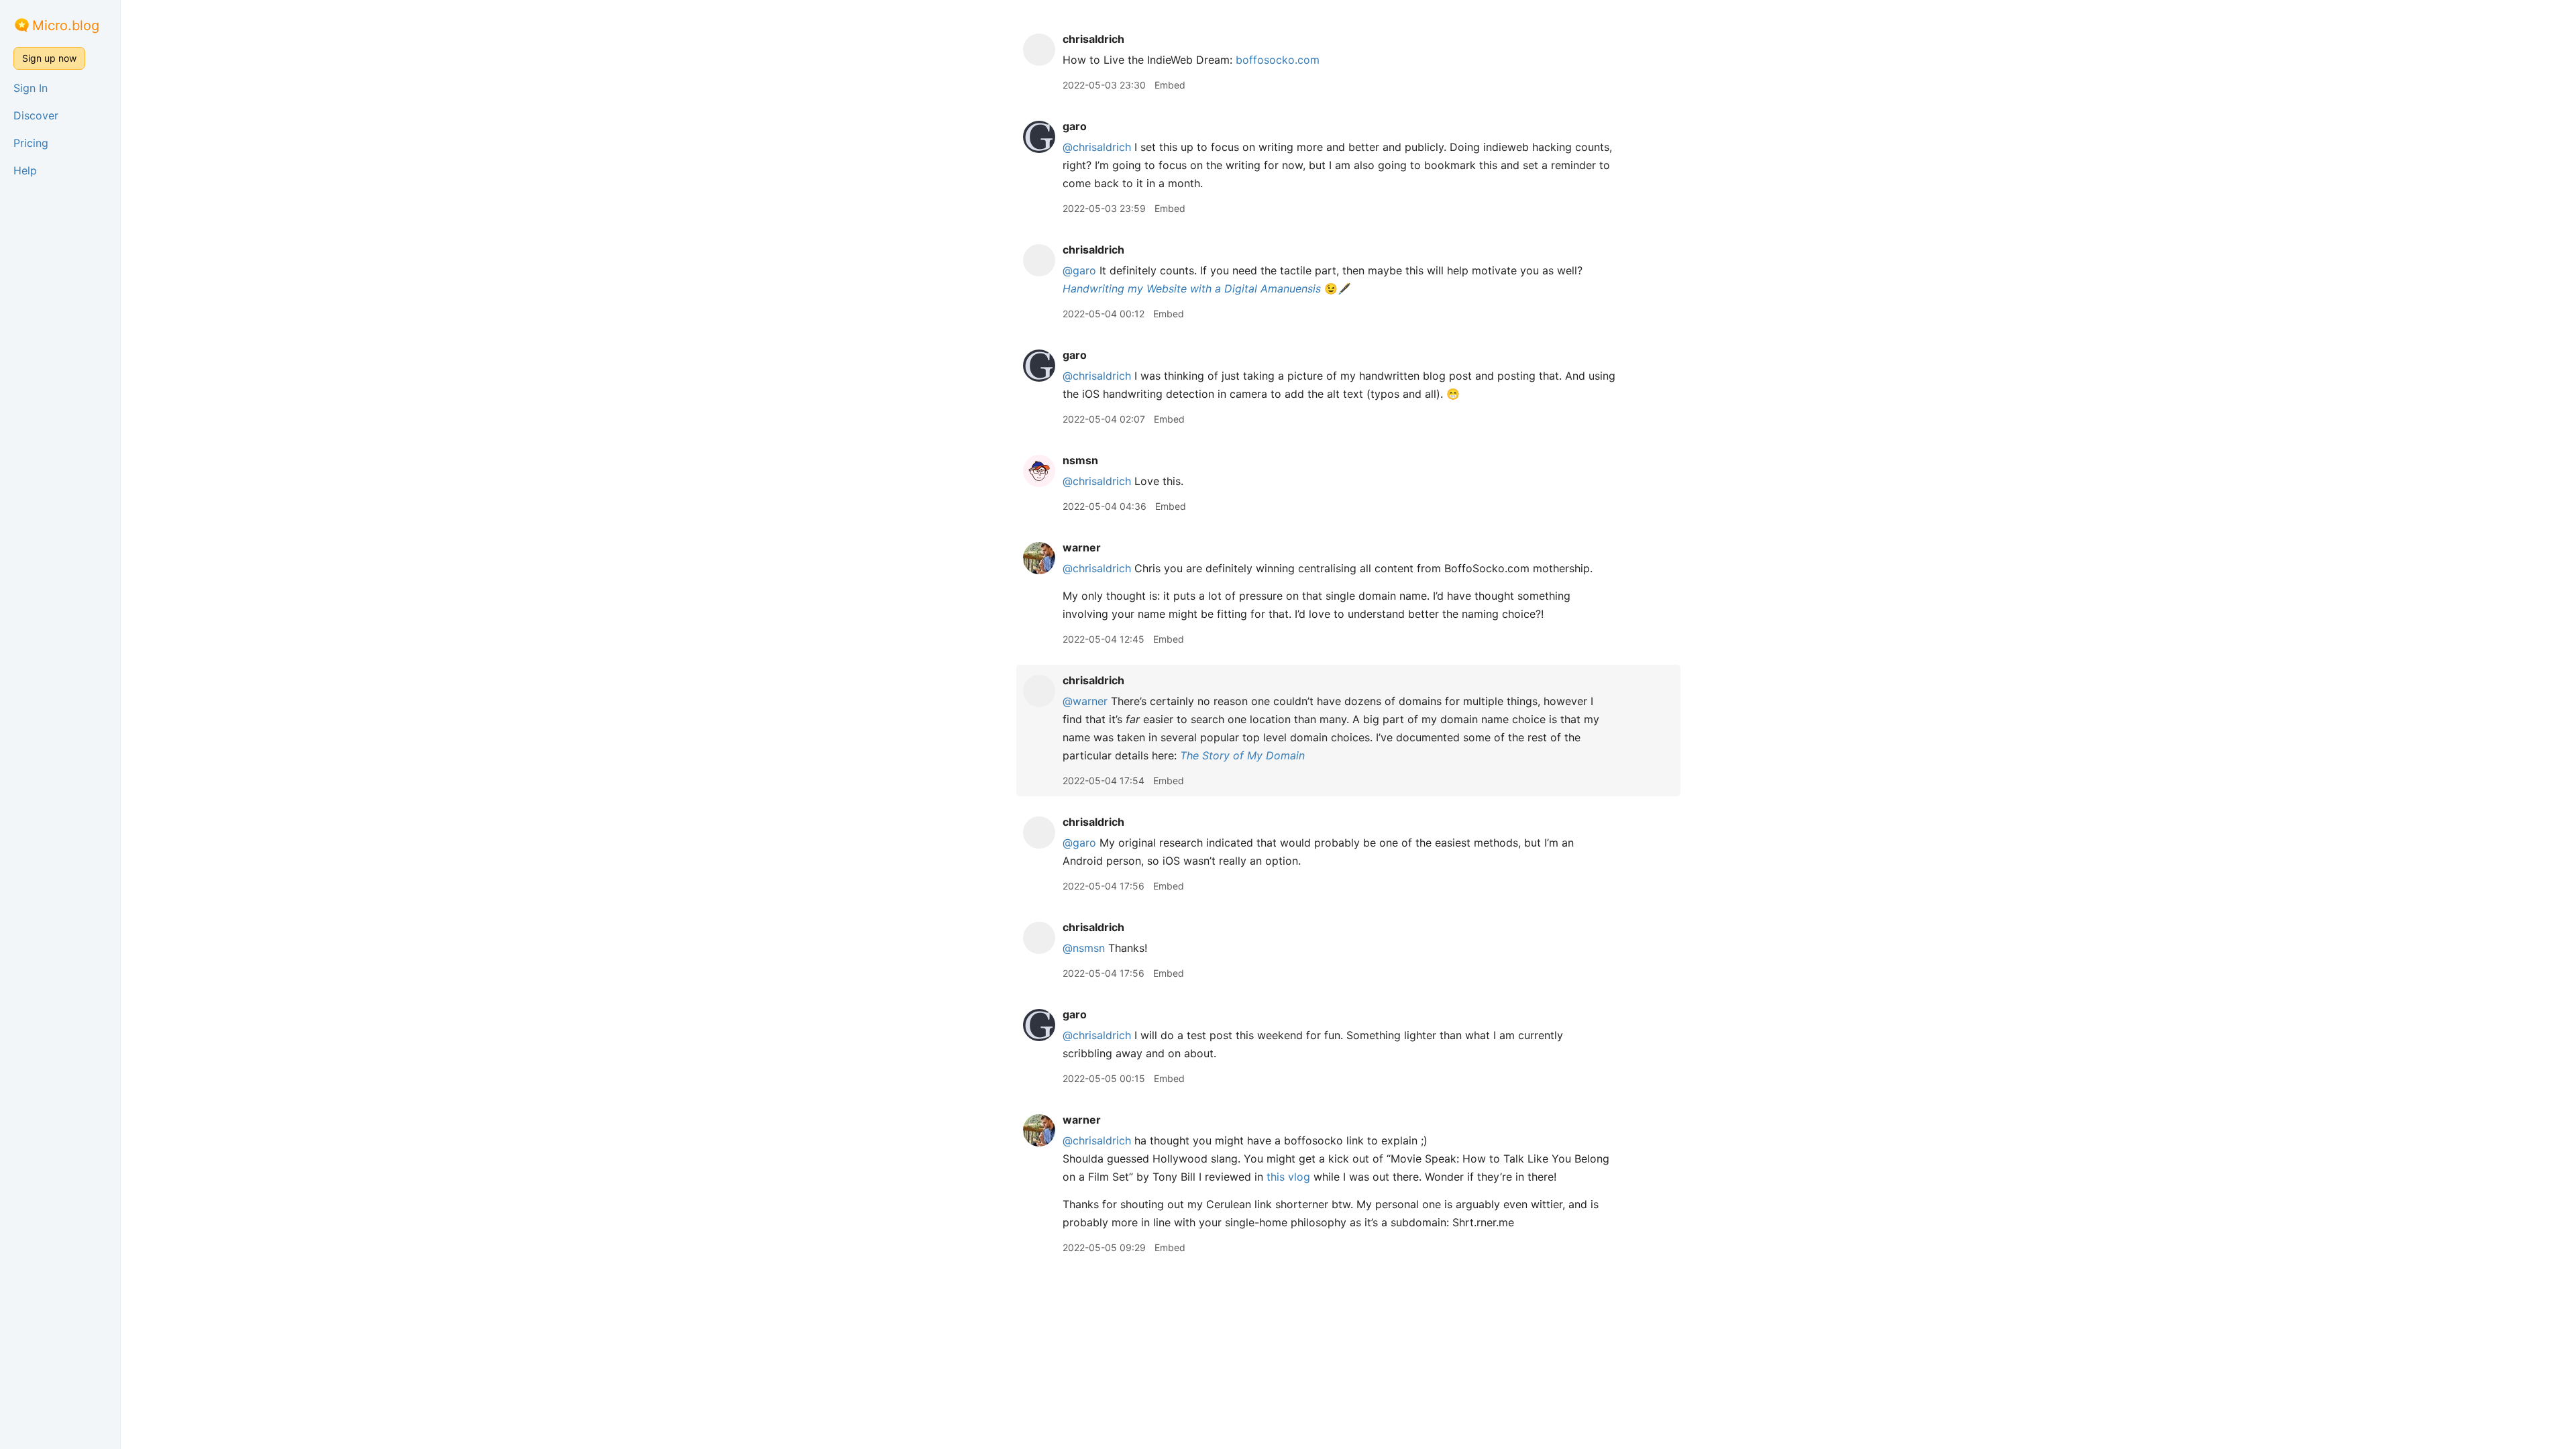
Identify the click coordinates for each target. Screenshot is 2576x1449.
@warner (1085, 701)
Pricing (31, 143)
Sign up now (49, 58)
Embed (1170, 85)
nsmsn (1080, 460)
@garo (1079, 270)
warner (1082, 547)
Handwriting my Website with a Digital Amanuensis (1192, 288)
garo (1075, 126)
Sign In (31, 88)
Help (25, 170)
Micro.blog (66, 25)
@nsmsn (1084, 948)
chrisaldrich (1093, 39)
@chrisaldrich (1097, 147)
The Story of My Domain (1242, 755)
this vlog (1288, 1177)
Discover (36, 115)
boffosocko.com (1278, 60)
